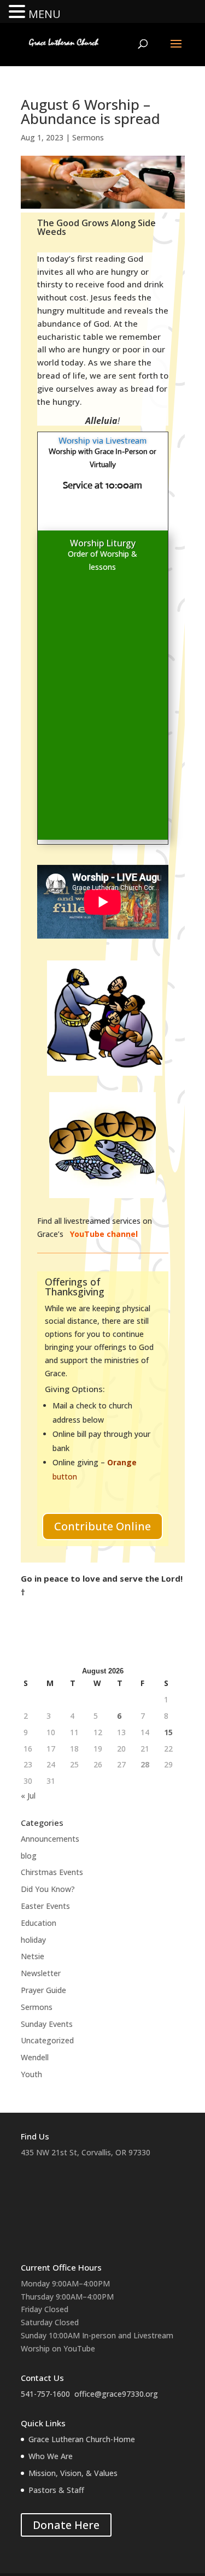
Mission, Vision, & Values (73, 2473)
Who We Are (51, 2456)
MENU (45, 14)
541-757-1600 (45, 2394)
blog (29, 1856)
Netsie (33, 1956)
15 (168, 1732)
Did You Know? (48, 1889)
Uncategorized (47, 2040)
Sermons (88, 137)
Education (39, 1923)
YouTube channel (105, 1234)
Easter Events (45, 1906)
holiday (33, 1940)
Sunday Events (47, 2024)
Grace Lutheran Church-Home (82, 2439)
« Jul (28, 1796)
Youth (31, 2074)
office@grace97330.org (116, 2394)
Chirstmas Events (52, 1872)
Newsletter (41, 1973)
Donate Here (66, 2525)
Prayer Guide (43, 1990)
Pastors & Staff (56, 2490)
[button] (19, 12)
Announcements (50, 1839)
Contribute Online (102, 1526)
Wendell (35, 2057)
